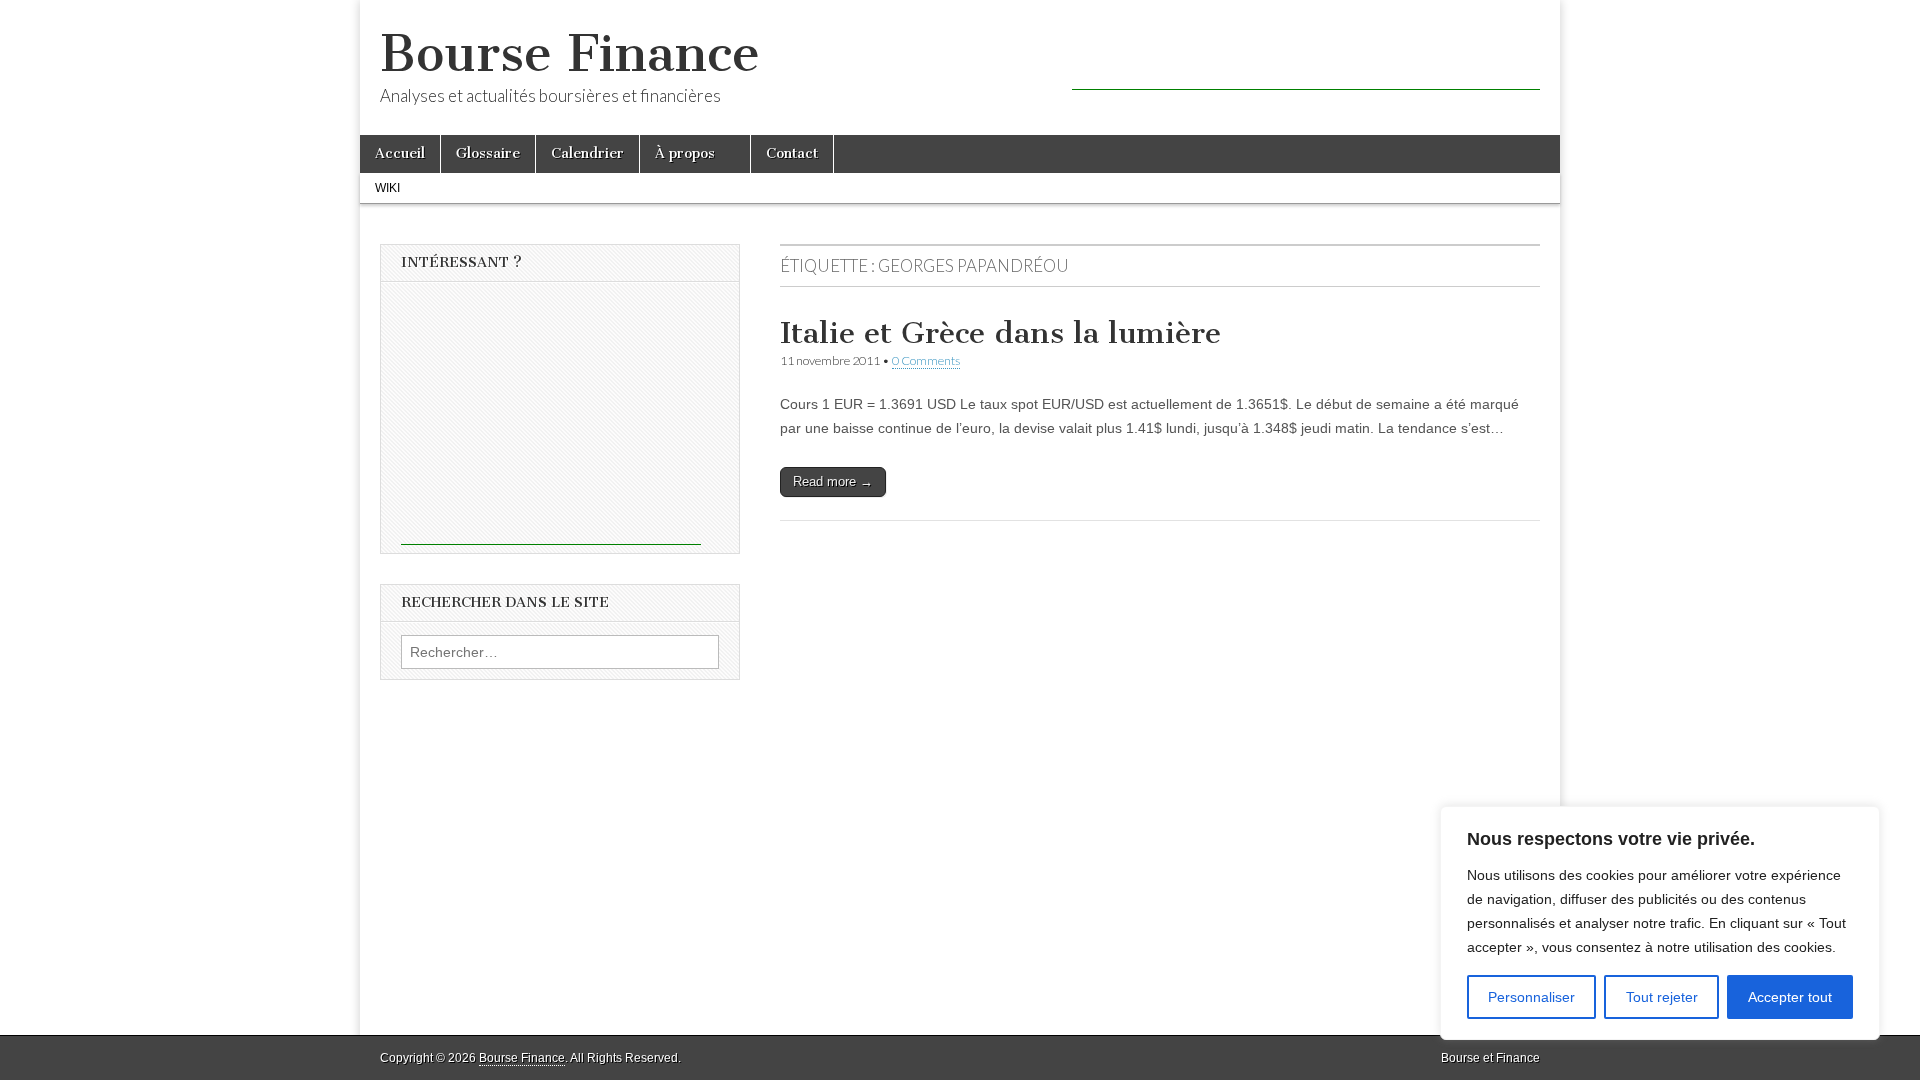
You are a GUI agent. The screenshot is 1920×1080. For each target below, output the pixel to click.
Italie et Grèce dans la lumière (1000, 333)
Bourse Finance (570, 53)
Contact (792, 153)
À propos (685, 153)
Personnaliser (1531, 997)
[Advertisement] (1306, 60)
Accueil (400, 153)
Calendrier (587, 153)
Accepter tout (1790, 997)
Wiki (387, 188)
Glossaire (488, 153)
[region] (1660, 923)
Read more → (833, 481)
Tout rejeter (1662, 997)
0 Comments (926, 360)
